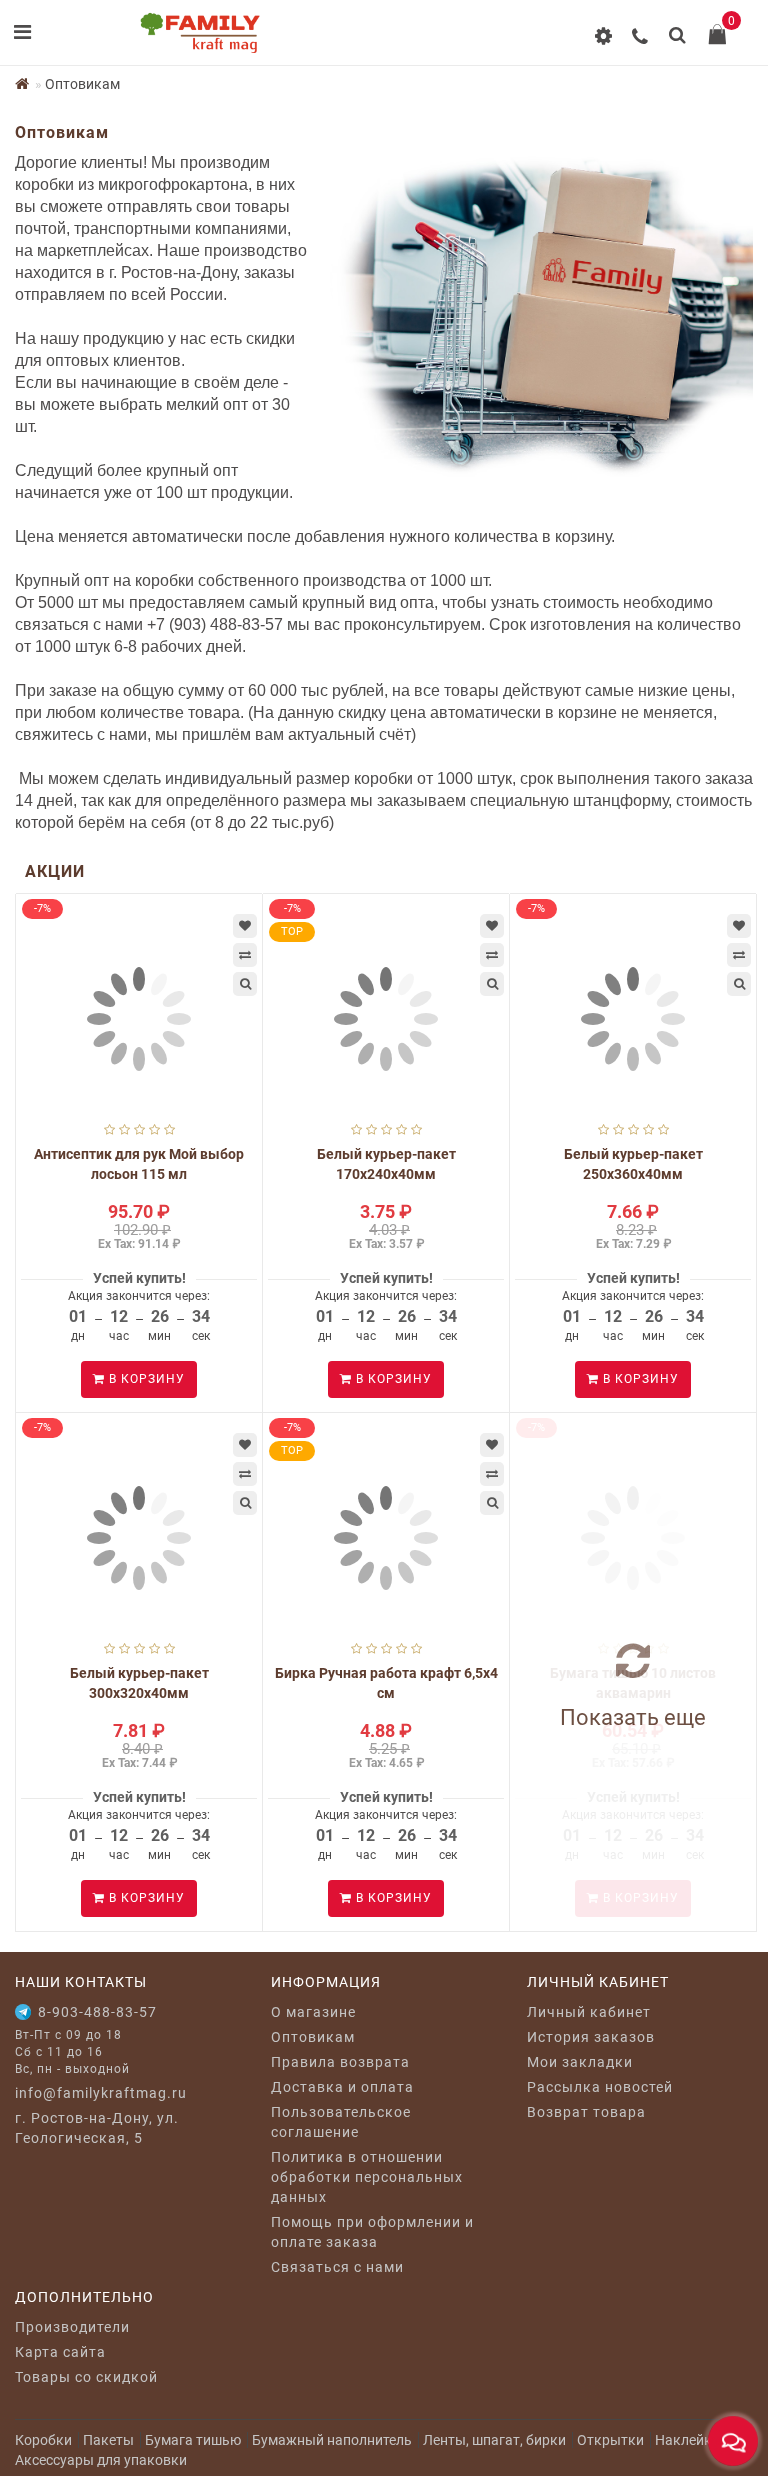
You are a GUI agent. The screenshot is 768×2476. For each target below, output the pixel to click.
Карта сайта (60, 2352)
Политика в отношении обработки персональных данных (367, 2177)
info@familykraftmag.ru (101, 2093)
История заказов (591, 2037)
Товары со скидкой (86, 2377)
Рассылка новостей (600, 2087)
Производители (72, 2327)
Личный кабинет (589, 2012)
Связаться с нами (337, 2267)
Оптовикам (313, 2037)
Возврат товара (586, 2112)
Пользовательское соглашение (341, 2122)
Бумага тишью (193, 2440)
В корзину (145, 1379)
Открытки (610, 2440)
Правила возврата (340, 2062)
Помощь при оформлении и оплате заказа (372, 2232)
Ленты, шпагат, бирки (494, 2440)
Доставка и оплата (342, 2087)
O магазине (313, 2012)
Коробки (43, 2440)
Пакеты (108, 2440)
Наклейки (687, 2440)
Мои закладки (580, 2062)
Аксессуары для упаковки (101, 2460)
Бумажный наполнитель (332, 2440)
